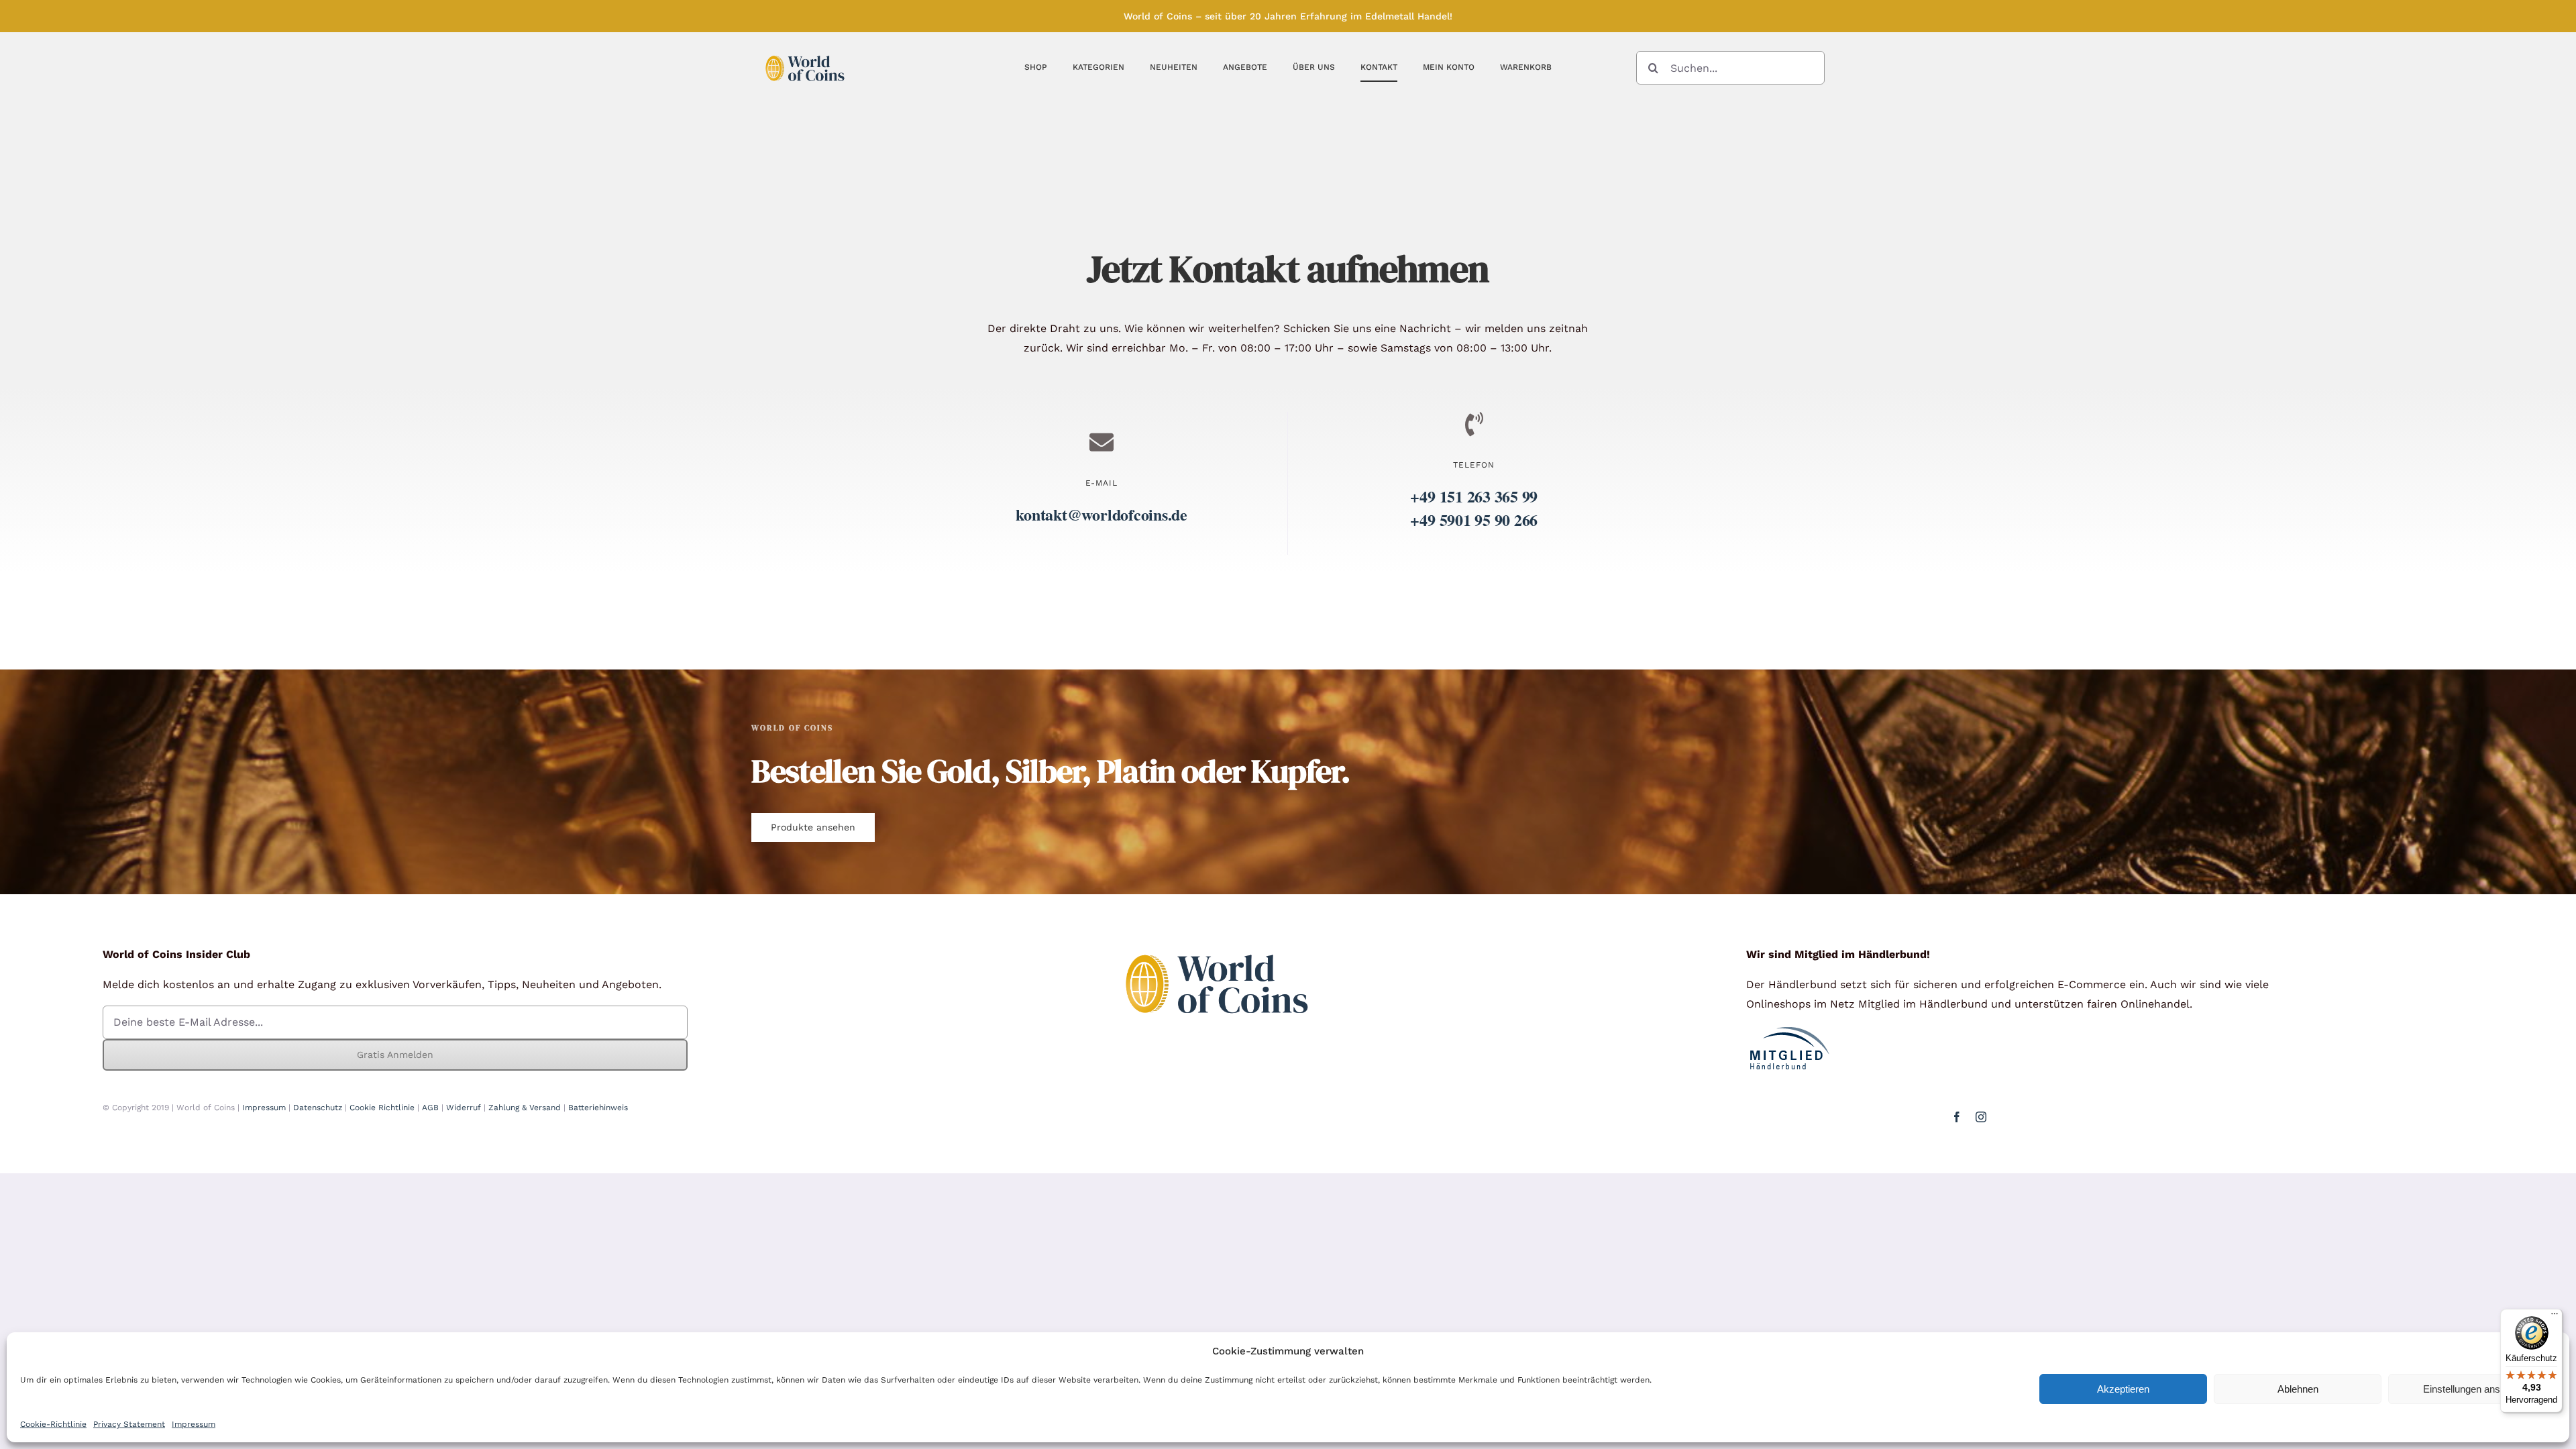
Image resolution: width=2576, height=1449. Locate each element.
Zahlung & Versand (525, 1108)
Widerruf (464, 1108)
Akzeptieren (2123, 1389)
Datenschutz (318, 1108)
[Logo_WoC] (805, 52)
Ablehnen (2298, 1389)
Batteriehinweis (598, 1108)
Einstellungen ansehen (2472, 1389)
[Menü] (2555, 1317)
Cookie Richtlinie (382, 1108)
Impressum (194, 1424)
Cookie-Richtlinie (53, 1424)
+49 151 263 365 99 (1474, 496)
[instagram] (1981, 1117)
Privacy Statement (129, 1424)
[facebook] (1957, 1117)
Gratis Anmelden (395, 1055)
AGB (430, 1108)
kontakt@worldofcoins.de (1101, 514)
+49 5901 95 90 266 (1474, 520)
